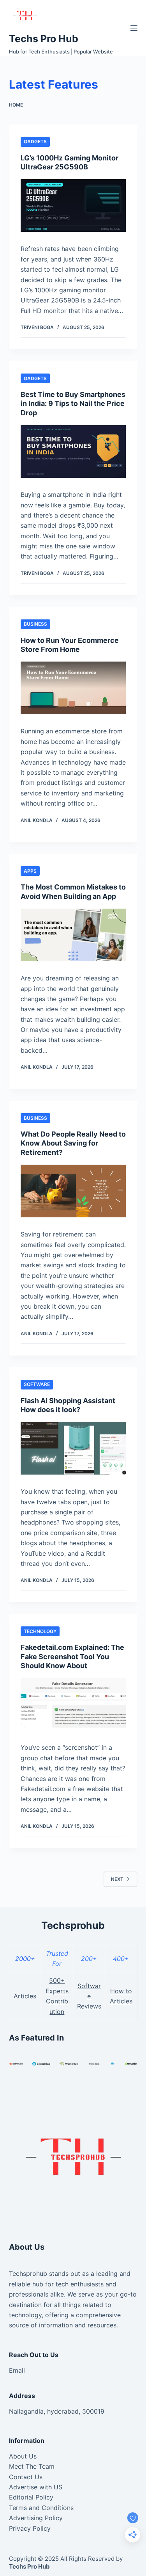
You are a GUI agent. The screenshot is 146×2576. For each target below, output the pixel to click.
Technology (40, 1631)
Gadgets (35, 141)
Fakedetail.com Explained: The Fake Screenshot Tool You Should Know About (72, 1656)
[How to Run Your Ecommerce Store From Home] (73, 688)
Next (117, 1879)
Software (37, 1384)
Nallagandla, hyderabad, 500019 (57, 2411)
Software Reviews (89, 1996)
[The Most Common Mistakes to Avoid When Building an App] (73, 935)
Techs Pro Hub (44, 39)
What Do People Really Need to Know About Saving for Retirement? (73, 1143)
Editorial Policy (31, 2497)
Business (35, 624)
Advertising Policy (36, 2518)
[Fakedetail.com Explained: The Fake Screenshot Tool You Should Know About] (73, 1704)
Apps (30, 871)
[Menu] (134, 28)
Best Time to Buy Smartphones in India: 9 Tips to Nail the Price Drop (73, 404)
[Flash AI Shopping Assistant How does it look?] (73, 1448)
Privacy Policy (30, 2528)
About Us (23, 2456)
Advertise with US (36, 2487)
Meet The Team (32, 2466)
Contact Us (26, 2477)
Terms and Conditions (41, 2508)
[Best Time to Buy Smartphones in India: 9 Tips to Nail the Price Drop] (73, 451)
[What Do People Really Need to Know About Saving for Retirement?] (73, 1191)
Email (17, 2370)
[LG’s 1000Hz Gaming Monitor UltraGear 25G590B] (73, 205)
